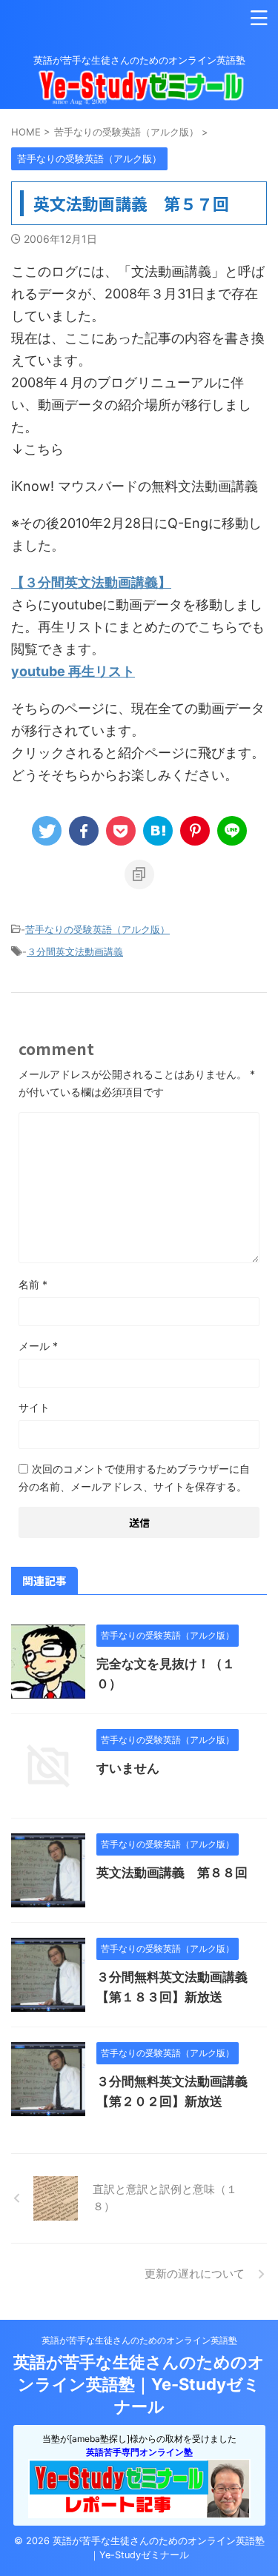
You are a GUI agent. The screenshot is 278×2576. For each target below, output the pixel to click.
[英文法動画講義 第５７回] (158, 831)
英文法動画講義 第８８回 (172, 1873)
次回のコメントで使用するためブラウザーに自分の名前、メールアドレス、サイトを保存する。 (134, 1478)
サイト (34, 1407)
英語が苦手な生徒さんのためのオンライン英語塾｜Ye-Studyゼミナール (139, 2384)
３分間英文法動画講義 (75, 951)
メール (38, 1346)
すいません (128, 1768)
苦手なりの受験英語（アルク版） (97, 929)
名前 (33, 1284)
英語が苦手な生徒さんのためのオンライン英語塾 (139, 2340)
